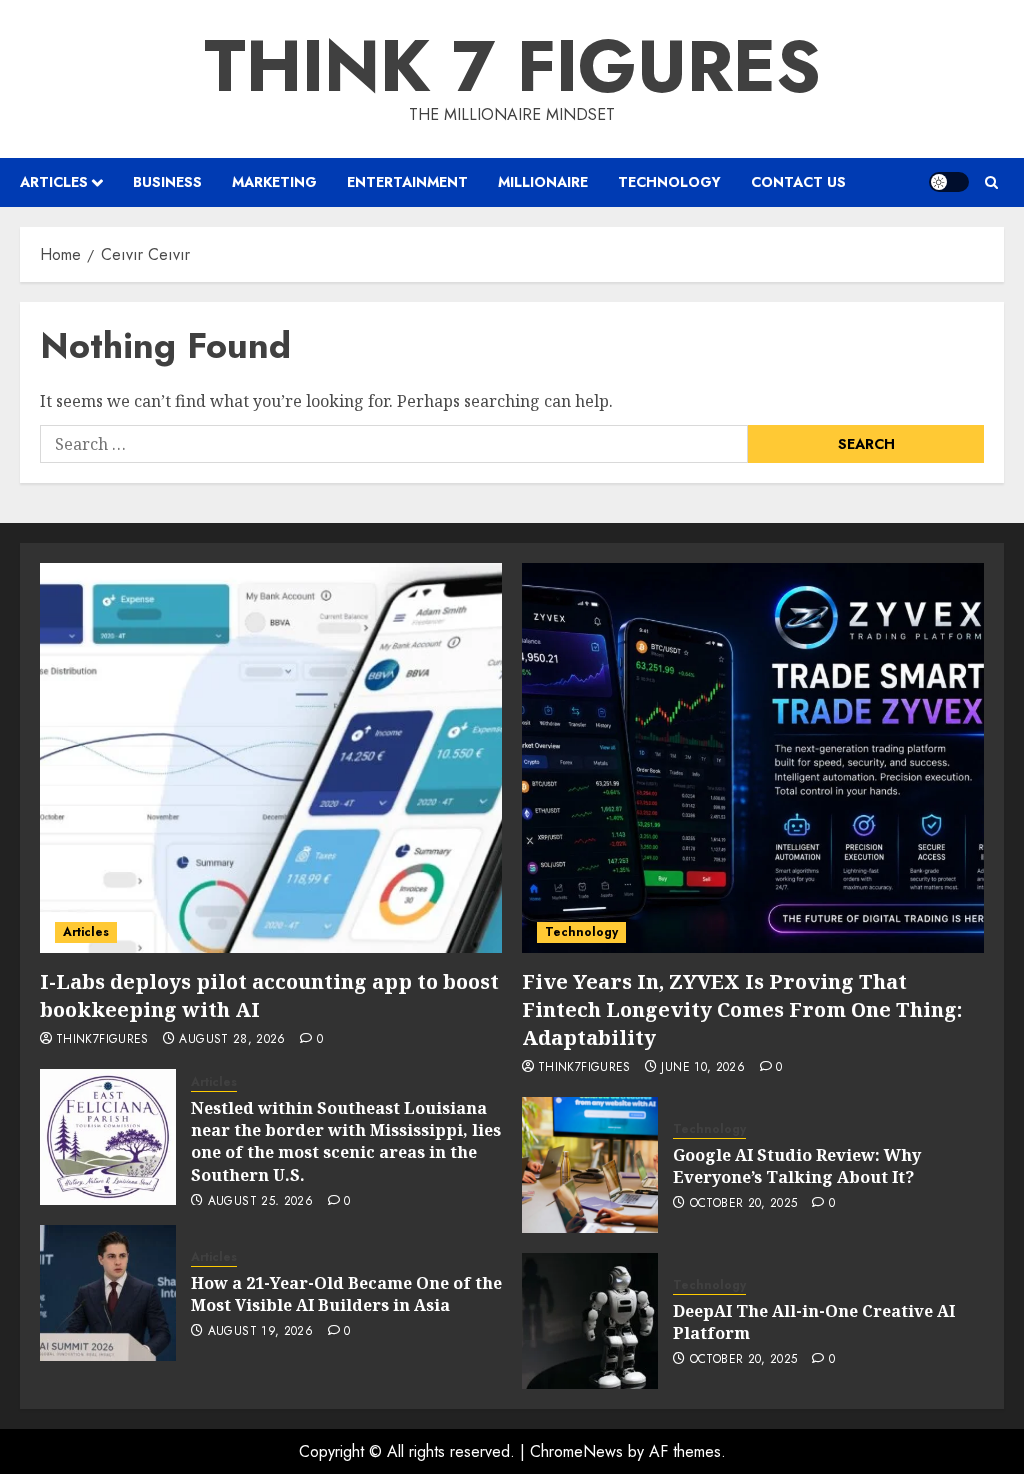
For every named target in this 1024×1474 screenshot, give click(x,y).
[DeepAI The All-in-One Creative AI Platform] (590, 1321)
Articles (54, 182)
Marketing (274, 182)
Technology (669, 182)
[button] (991, 182)
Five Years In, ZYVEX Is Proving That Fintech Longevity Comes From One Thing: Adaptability (742, 1009)
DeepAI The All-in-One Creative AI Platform (814, 1322)
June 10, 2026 (703, 1068)
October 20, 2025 (744, 1204)
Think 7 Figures (512, 66)
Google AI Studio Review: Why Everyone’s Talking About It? (797, 1166)
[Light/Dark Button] (949, 182)
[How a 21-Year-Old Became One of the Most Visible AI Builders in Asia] (108, 1293)
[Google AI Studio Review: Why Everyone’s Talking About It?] (590, 1165)
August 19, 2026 (260, 1332)
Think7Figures (102, 1040)
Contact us (798, 182)
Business (167, 182)
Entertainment (407, 182)
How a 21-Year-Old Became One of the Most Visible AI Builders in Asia (346, 1294)
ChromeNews (576, 1451)
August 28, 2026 (232, 1040)
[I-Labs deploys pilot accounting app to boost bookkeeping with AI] (271, 758)
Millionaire (543, 182)
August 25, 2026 (260, 1202)
